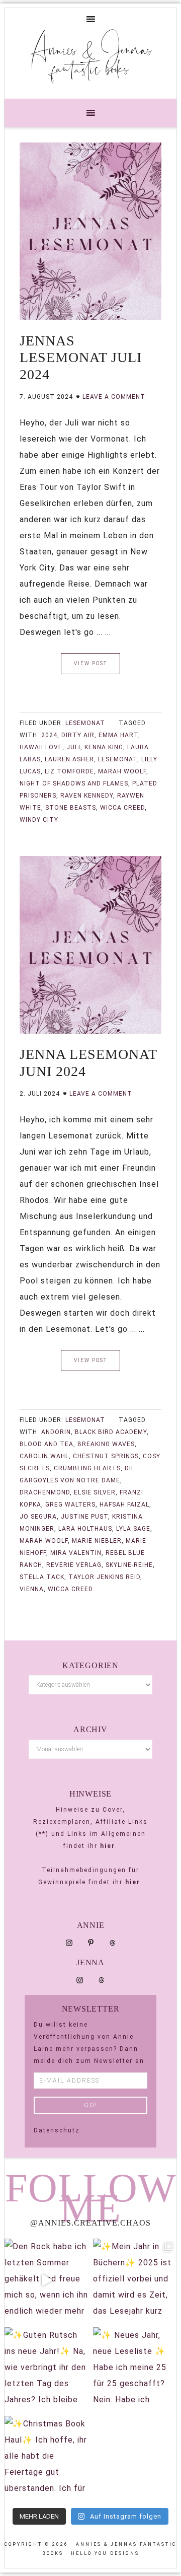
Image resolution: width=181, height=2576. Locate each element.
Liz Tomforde (69, 771)
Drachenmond (45, 1492)
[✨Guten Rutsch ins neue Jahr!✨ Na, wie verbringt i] (46, 2369)
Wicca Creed (122, 808)
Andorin (56, 1432)
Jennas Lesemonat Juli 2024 (81, 357)
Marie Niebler (97, 1541)
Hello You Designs (105, 2553)
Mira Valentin (76, 1553)
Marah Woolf (122, 771)
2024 (49, 735)
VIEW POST (90, 663)
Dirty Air (78, 735)
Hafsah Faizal (124, 1505)
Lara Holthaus (85, 1529)
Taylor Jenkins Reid (104, 1577)
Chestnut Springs (106, 1456)
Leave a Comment (114, 397)
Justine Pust (84, 1517)
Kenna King (104, 747)
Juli (73, 747)
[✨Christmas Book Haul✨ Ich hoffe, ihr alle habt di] (46, 2458)
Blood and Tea (47, 1444)
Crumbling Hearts (87, 1468)
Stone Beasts (71, 808)
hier (108, 1846)
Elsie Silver (95, 1492)
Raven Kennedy (87, 796)
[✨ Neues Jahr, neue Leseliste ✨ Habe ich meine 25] (135, 2369)
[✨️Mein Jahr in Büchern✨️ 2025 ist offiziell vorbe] (135, 2280)
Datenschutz (57, 2130)
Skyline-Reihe (129, 1565)
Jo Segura (38, 1517)
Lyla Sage (133, 1529)
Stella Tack (42, 1577)
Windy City (39, 820)
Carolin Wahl (44, 1456)
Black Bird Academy (111, 1432)
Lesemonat (85, 723)
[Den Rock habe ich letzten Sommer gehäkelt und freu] (46, 2280)
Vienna (32, 1589)
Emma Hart (118, 735)
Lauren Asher (69, 759)
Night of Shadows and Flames (74, 783)
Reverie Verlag (74, 1565)
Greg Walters (70, 1505)
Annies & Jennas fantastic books (91, 58)
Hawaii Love (41, 747)
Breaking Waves (106, 1444)
